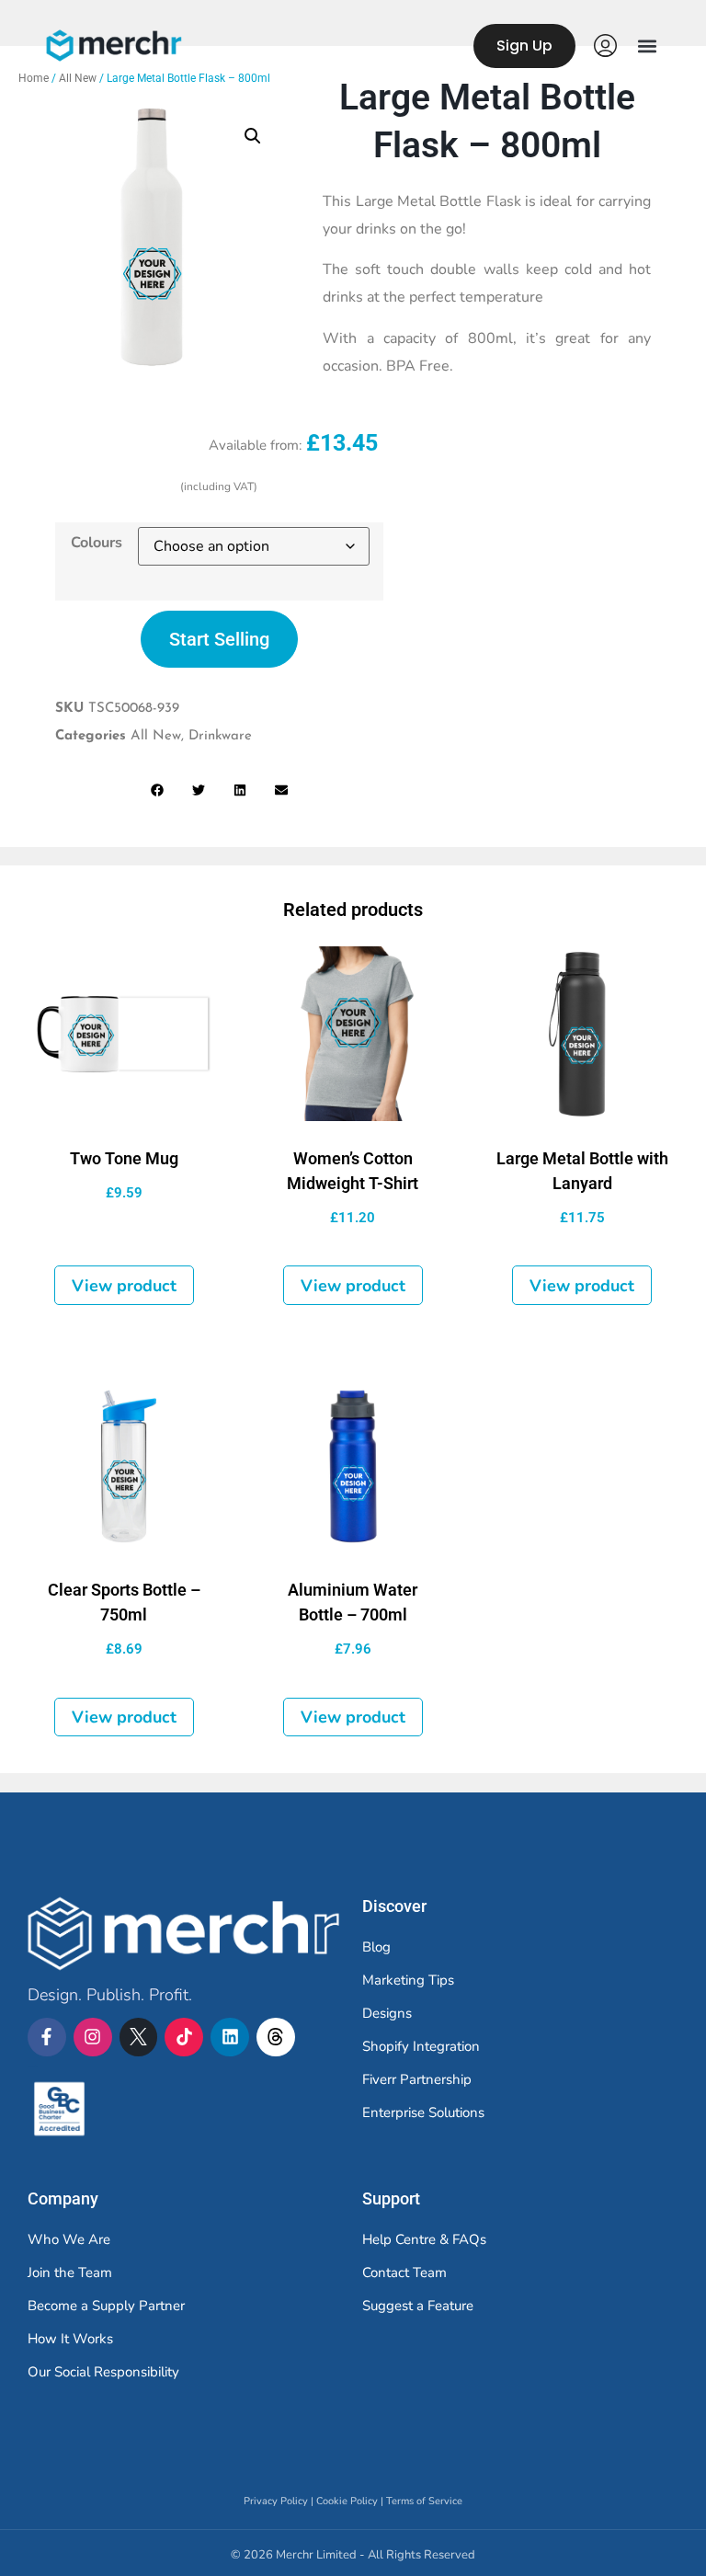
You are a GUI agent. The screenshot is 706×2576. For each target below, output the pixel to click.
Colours (97, 543)
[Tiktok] (184, 2037)
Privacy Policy (276, 2501)
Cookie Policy (347, 2501)
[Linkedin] (230, 2037)
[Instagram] (93, 2037)
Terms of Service (424, 2501)
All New (78, 78)
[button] (647, 46)
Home (34, 78)
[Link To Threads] (276, 2037)
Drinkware (220, 736)
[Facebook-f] (47, 2037)
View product (124, 1286)
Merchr (33, 2067)
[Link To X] (139, 2037)
